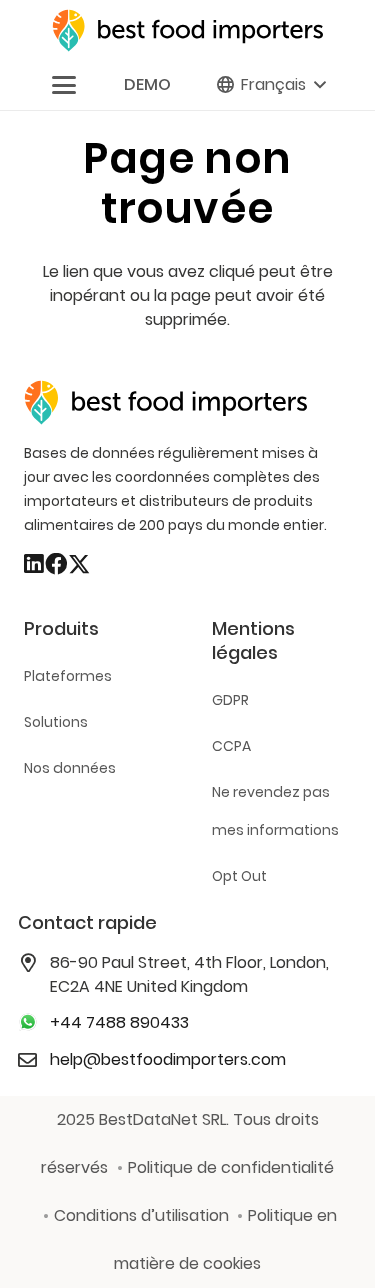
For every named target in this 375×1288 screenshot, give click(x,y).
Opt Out (239, 876)
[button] (64, 85)
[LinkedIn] (34, 564)
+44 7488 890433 (119, 1022)
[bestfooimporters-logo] (187, 30)
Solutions (56, 722)
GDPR (230, 700)
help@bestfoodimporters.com (168, 1059)
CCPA (231, 746)
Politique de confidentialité (231, 1167)
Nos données (70, 768)
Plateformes (68, 676)
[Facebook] (56, 564)
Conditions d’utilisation (141, 1215)
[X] (79, 565)
